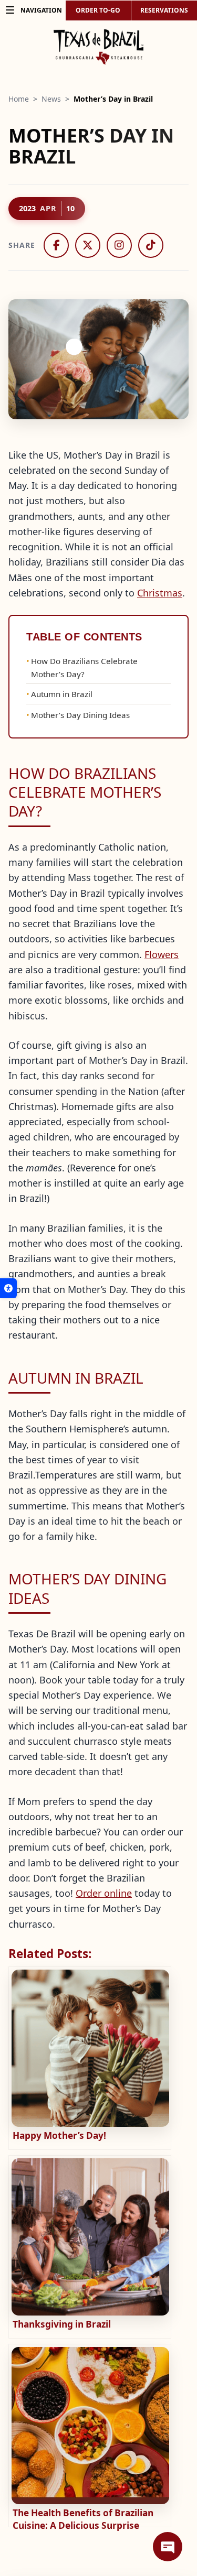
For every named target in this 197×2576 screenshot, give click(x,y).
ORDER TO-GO (98, 10)
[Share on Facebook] (56, 245)
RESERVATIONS (164, 10)
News (51, 99)
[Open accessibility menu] (8, 1288)
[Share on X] (88, 245)
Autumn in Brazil (62, 694)
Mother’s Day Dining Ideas (80, 715)
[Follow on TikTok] (151, 245)
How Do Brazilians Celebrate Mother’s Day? (84, 667)
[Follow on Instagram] (119, 245)
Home (19, 99)
